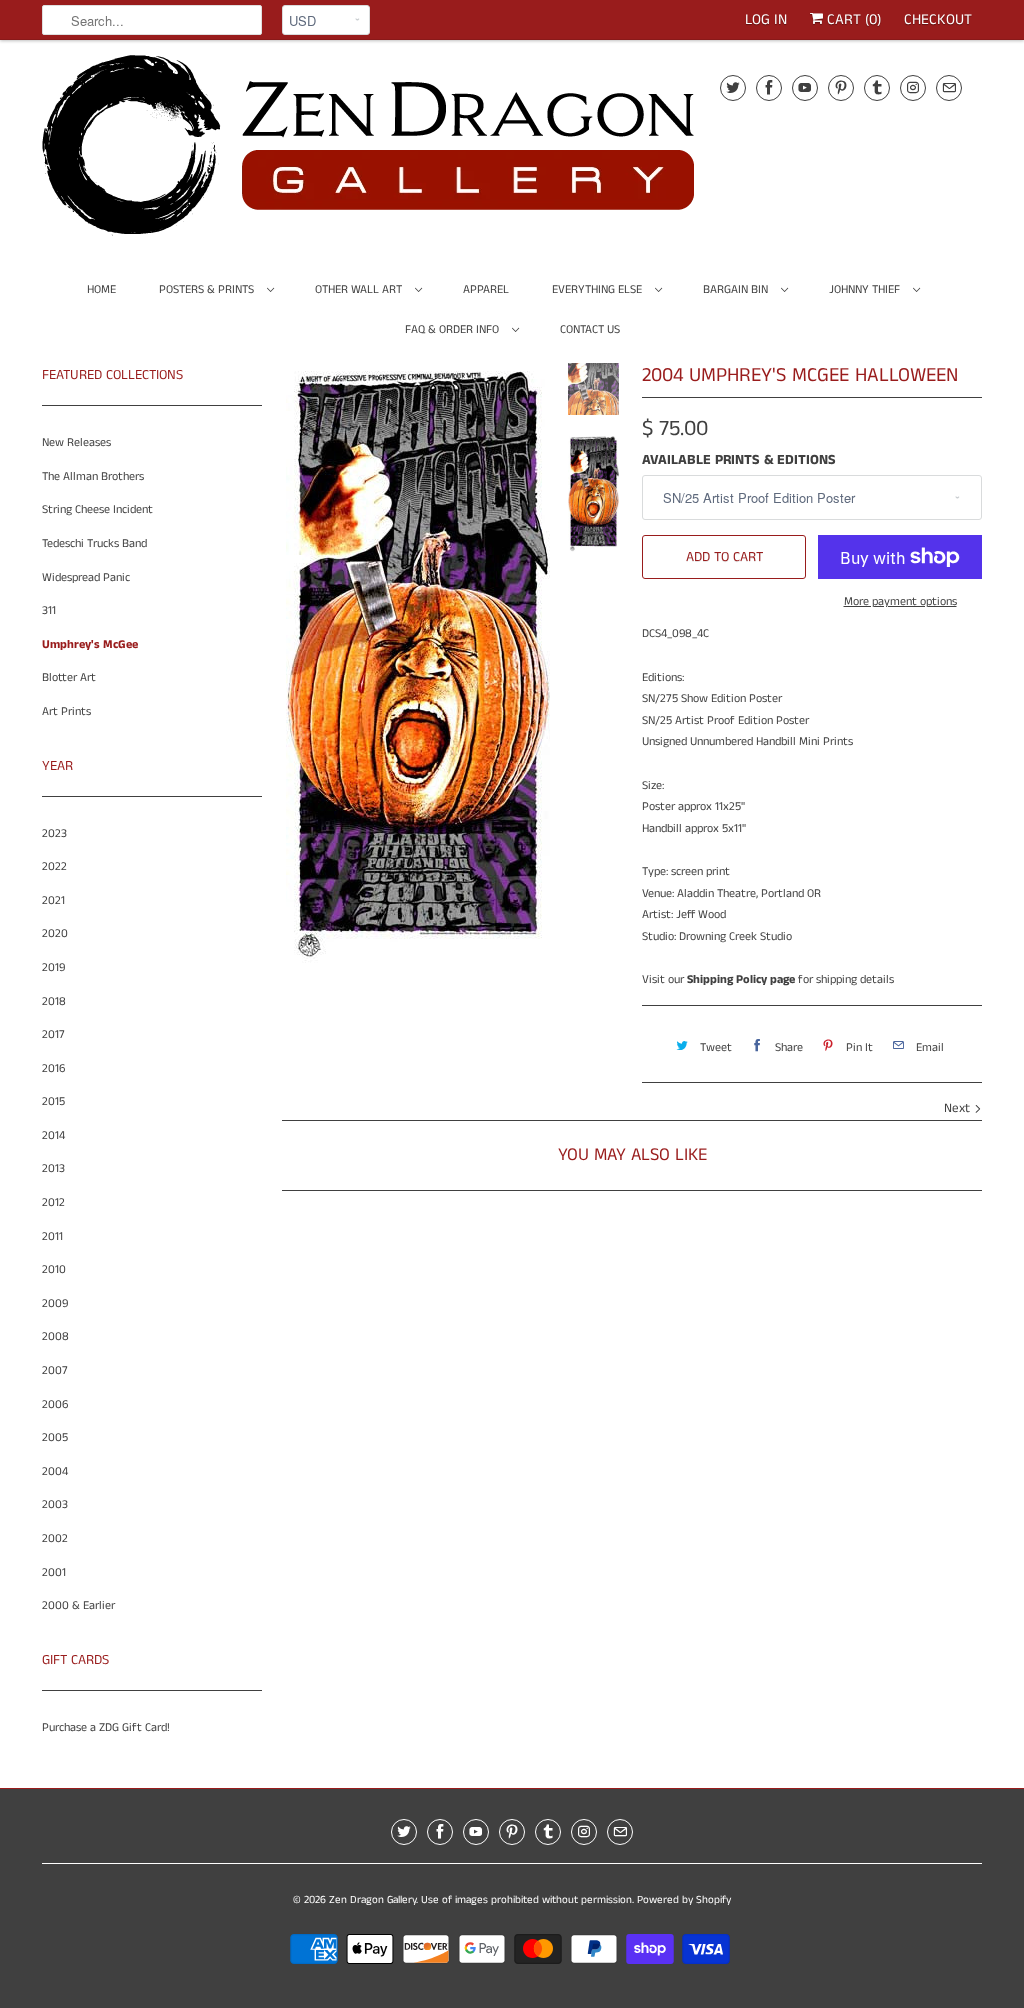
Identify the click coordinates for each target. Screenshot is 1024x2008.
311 (49, 610)
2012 (53, 1202)
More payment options (900, 601)
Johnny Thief (866, 289)
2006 (55, 1404)
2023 (54, 833)
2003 (55, 1504)
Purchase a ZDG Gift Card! (106, 1727)
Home (101, 289)
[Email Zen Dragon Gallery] (949, 87)
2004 (55, 1471)
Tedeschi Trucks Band (94, 543)
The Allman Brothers (93, 476)
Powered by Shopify (684, 1900)
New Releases (76, 442)
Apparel (486, 289)
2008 (55, 1336)
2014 (53, 1135)
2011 (52, 1236)
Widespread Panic (86, 577)
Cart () (852, 19)
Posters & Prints (208, 289)
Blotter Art (69, 677)
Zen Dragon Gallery (372, 1900)
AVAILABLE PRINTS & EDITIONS (739, 460)
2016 (53, 1068)
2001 (54, 1572)
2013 (53, 1168)
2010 (54, 1269)
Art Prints (66, 711)
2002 (55, 1538)
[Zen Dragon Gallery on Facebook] (769, 87)
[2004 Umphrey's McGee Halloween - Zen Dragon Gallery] (418, 663)
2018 (54, 1001)
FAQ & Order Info (453, 329)
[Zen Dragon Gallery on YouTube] (805, 87)
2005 (55, 1437)
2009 (55, 1303)
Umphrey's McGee (90, 644)
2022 (54, 866)
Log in (766, 19)
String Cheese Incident (97, 509)
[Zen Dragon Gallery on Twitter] (733, 87)
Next (959, 1108)
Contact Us (590, 329)
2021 (53, 900)
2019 (53, 967)
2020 (55, 933)
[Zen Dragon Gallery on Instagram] (913, 87)
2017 (53, 1034)
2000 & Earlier (78, 1605)
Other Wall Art (360, 289)
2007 (55, 1370)
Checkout (938, 19)
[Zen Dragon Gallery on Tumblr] (877, 87)
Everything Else (598, 289)
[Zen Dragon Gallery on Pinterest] (841, 87)
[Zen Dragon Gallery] (402, 152)
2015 (53, 1101)
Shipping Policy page (741, 979)
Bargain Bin (737, 289)
